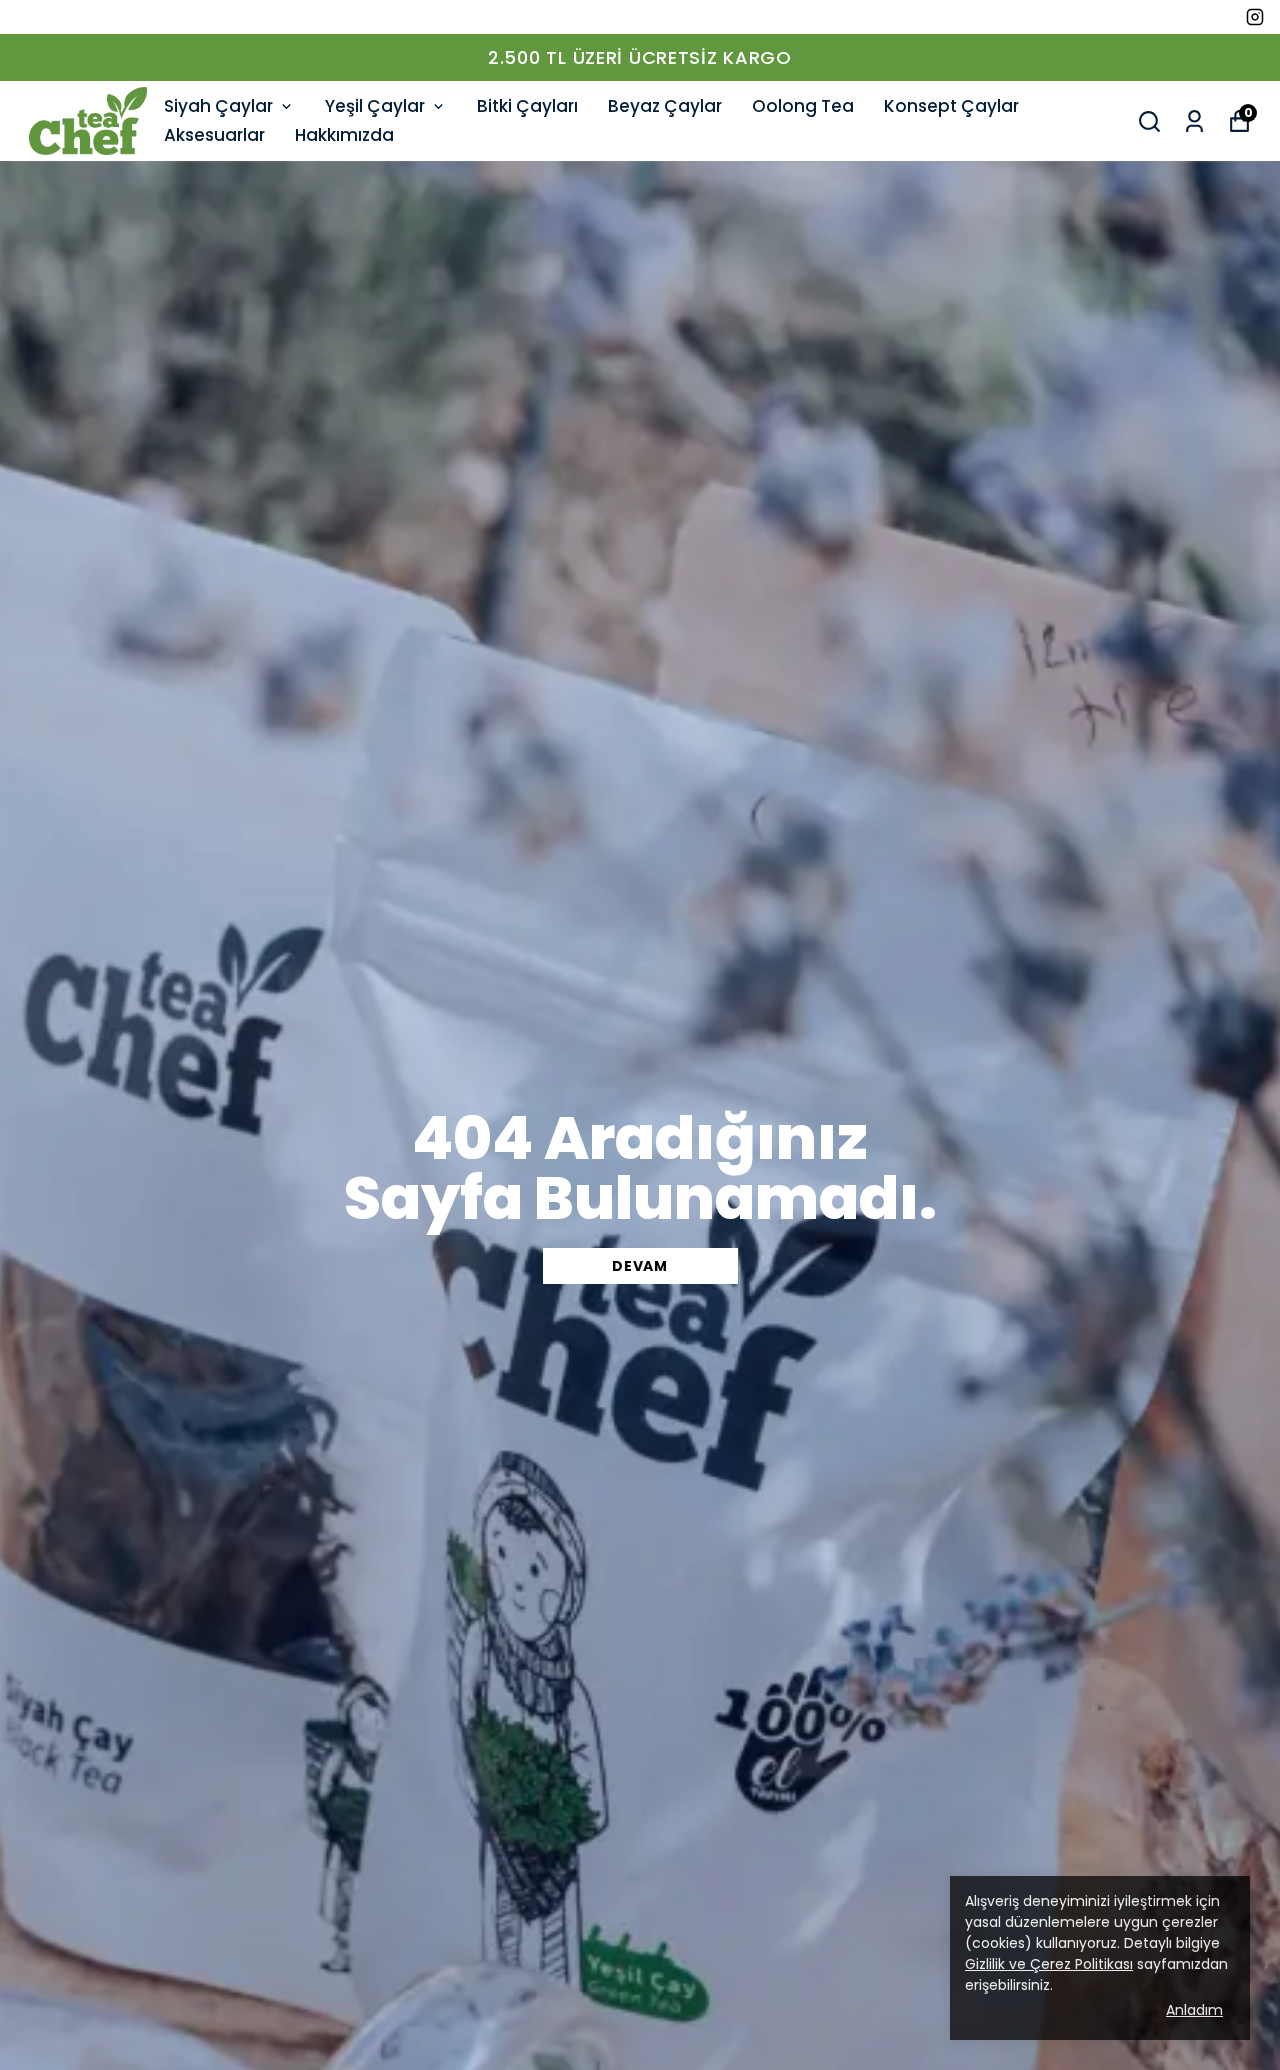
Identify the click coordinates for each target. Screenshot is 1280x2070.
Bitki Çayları (527, 106)
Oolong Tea (803, 106)
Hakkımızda (344, 135)
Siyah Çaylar (218, 106)
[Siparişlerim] (1194, 121)
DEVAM (640, 1266)
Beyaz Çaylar (665, 106)
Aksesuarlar (214, 135)
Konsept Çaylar (951, 106)
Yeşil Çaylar (375, 106)
